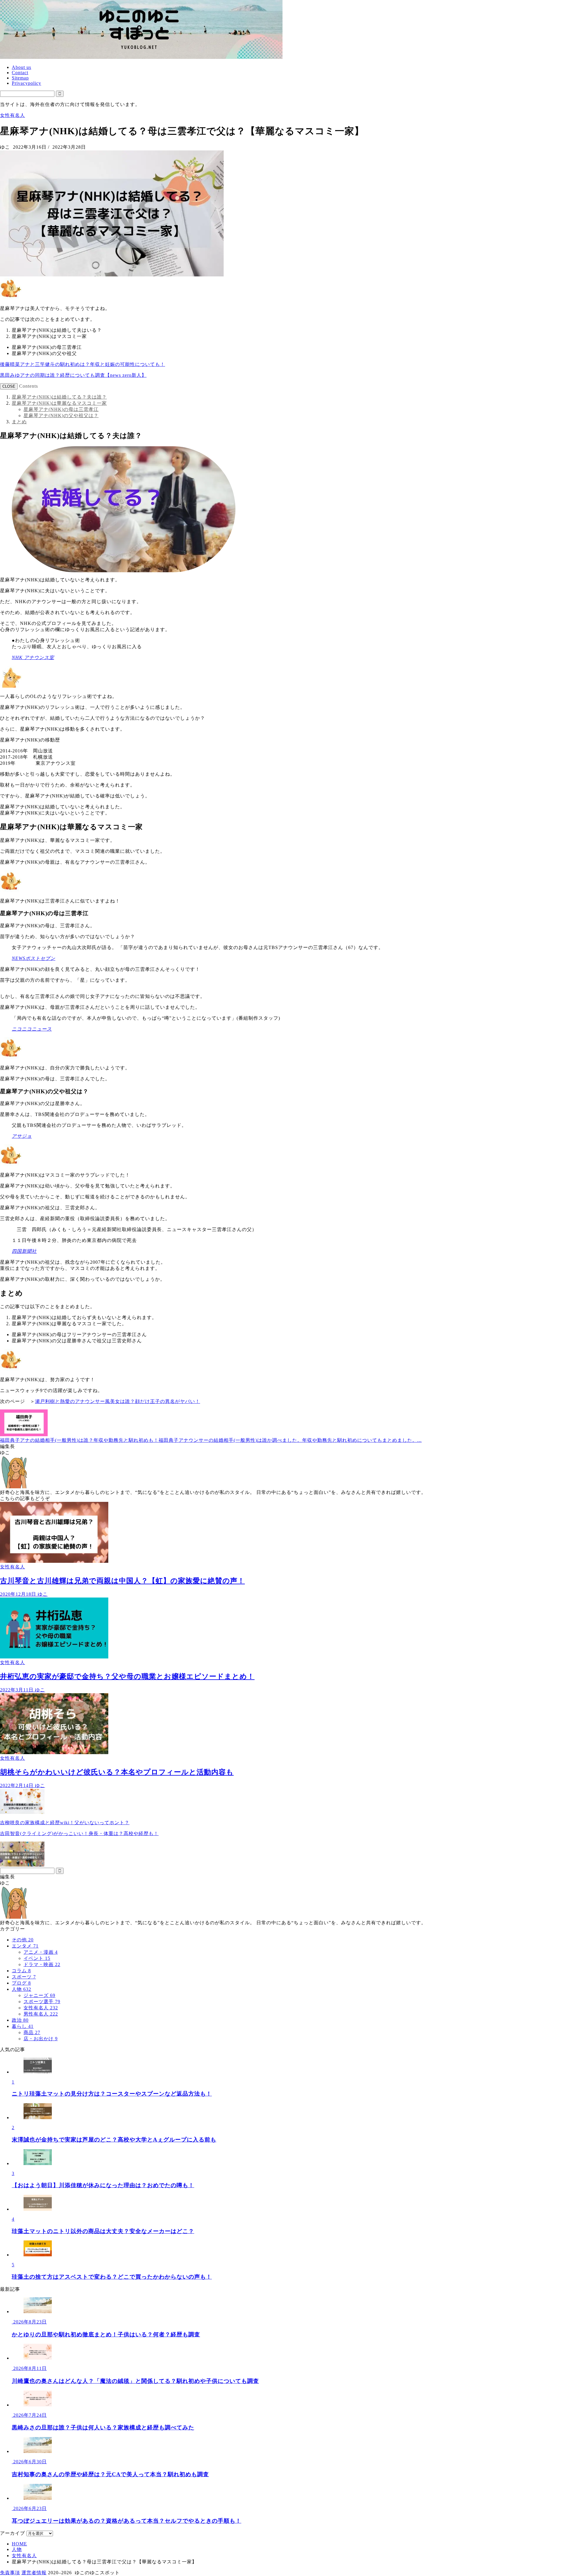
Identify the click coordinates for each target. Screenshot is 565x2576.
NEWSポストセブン (34, 958)
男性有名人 (41, 2014)
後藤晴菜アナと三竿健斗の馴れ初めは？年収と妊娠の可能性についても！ (83, 364)
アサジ (19, 1136)
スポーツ (24, 1977)
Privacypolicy (26, 83)
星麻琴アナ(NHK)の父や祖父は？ (61, 415)
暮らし (23, 2026)
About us (21, 67)
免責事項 (10, 2573)
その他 (23, 1940)
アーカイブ (13, 2533)
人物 (21, 1989)
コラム (21, 1971)
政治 (20, 2020)
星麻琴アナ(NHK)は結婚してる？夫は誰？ (59, 397)
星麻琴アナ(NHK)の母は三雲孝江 (61, 409)
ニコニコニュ (27, 1029)
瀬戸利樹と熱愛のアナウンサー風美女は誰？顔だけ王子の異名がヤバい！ (118, 1401)
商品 (32, 2032)
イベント (37, 1958)
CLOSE (9, 386)
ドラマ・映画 (42, 1964)
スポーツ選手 (42, 2002)
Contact (20, 73)
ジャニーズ (39, 1995)
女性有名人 (13, 115)
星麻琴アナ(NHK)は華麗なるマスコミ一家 (59, 403)
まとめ (19, 422)
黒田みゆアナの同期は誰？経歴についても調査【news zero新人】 (73, 375)
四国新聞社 (24, 1251)
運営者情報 (34, 2573)
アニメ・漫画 (41, 1952)
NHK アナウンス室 (33, 657)
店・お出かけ (41, 2039)
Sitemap (20, 78)
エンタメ (25, 1946)
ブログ (21, 1983)
